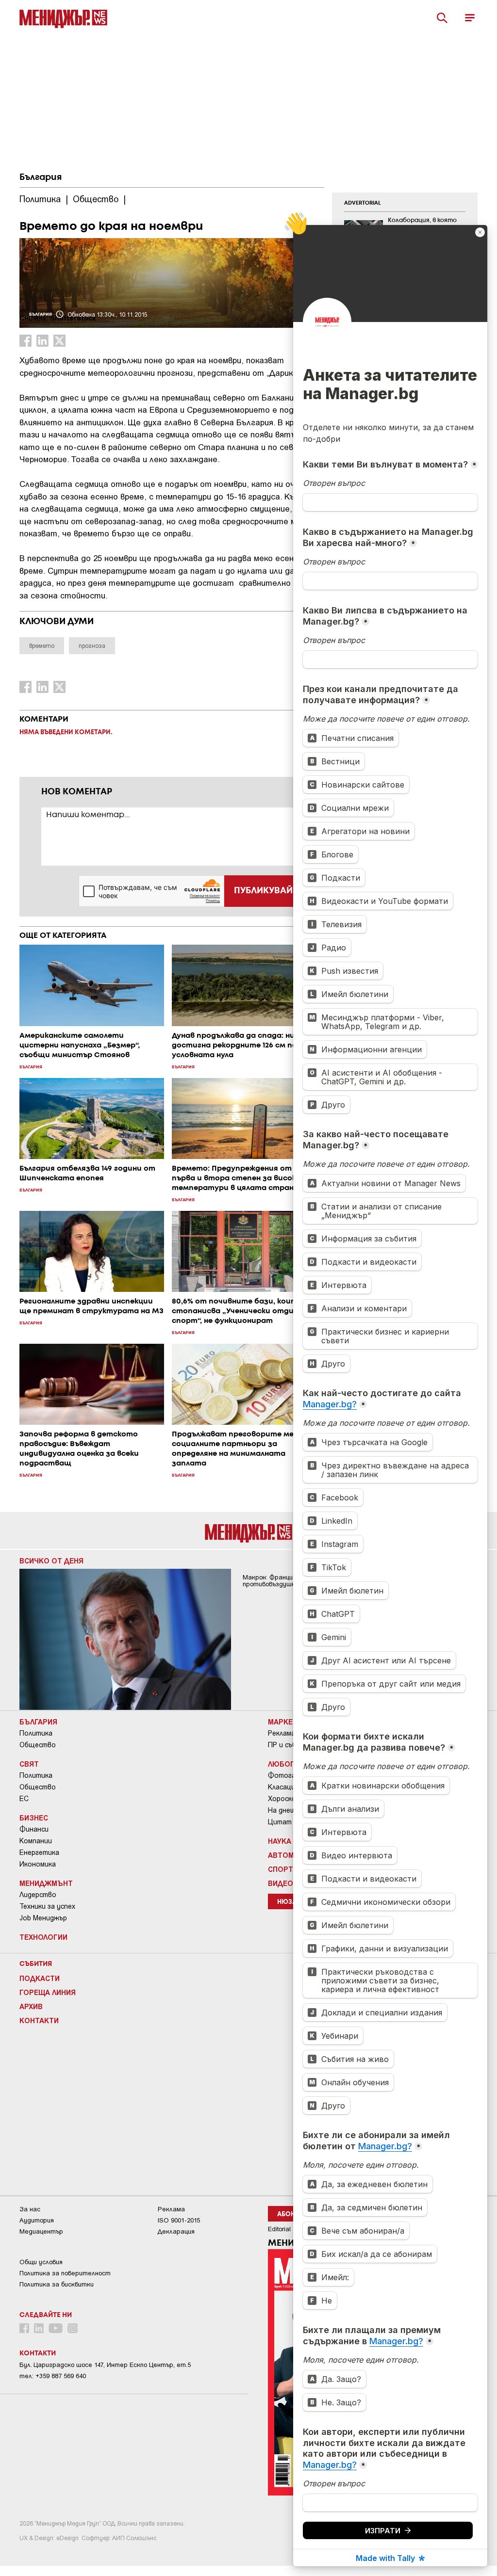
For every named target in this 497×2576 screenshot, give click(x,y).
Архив (31, 2006)
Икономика (38, 1864)
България (41, 177)
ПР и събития (290, 1745)
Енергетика (39, 1852)
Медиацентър (41, 2231)
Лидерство (38, 1895)
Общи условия (41, 2262)
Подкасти (40, 1978)
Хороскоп (284, 1799)
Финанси (34, 1829)
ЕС (24, 1799)
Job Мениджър (43, 1918)
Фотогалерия (291, 1775)
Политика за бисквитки (57, 2284)
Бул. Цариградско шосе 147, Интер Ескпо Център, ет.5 (105, 2365)
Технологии (43, 1937)
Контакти (39, 2020)
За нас (30, 2209)
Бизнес (34, 1818)
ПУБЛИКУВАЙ (263, 891)
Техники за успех (47, 1906)
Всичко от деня (51, 1561)
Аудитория (37, 2220)
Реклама (282, 1733)
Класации (283, 1787)
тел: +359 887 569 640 (53, 2376)
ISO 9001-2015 (179, 2220)
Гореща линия (48, 1992)
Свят (29, 1764)
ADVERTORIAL (363, 203)
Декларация (176, 2231)
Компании (36, 1841)
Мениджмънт (46, 1883)
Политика (36, 1733)
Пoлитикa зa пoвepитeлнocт (65, 2273)
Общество (38, 1745)
